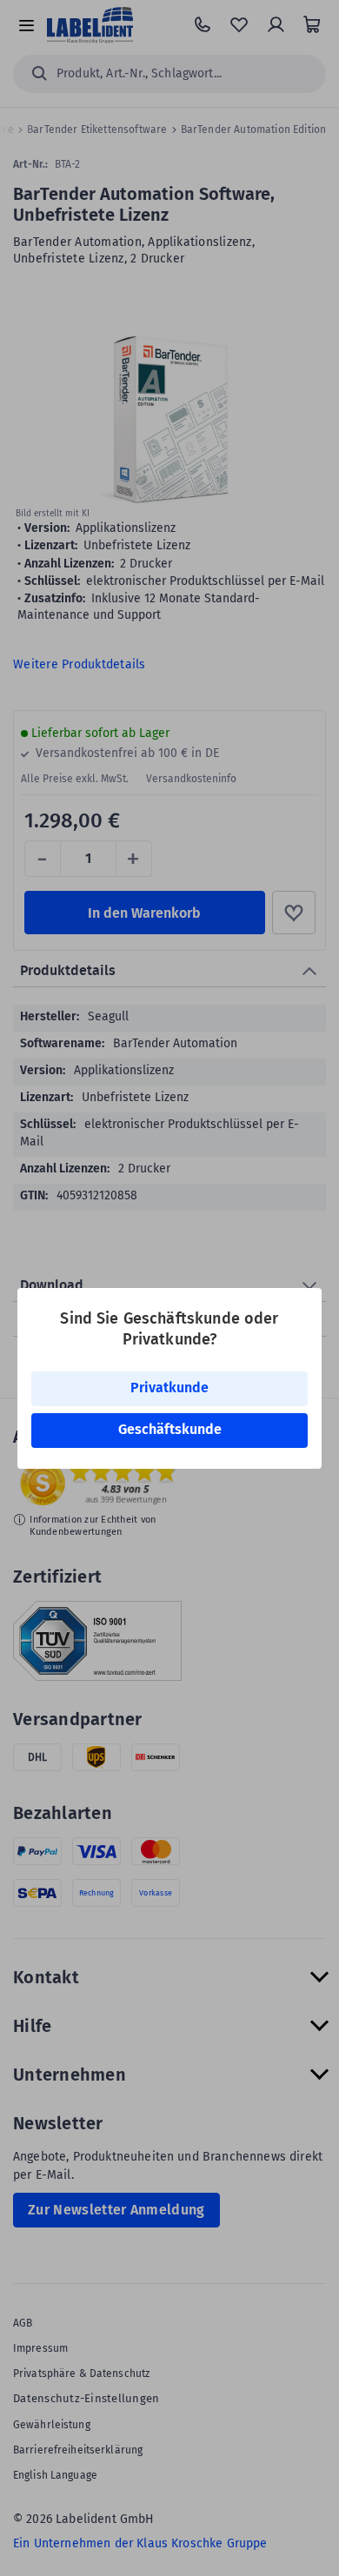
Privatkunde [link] (169, 1388)
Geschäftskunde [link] (170, 1429)
